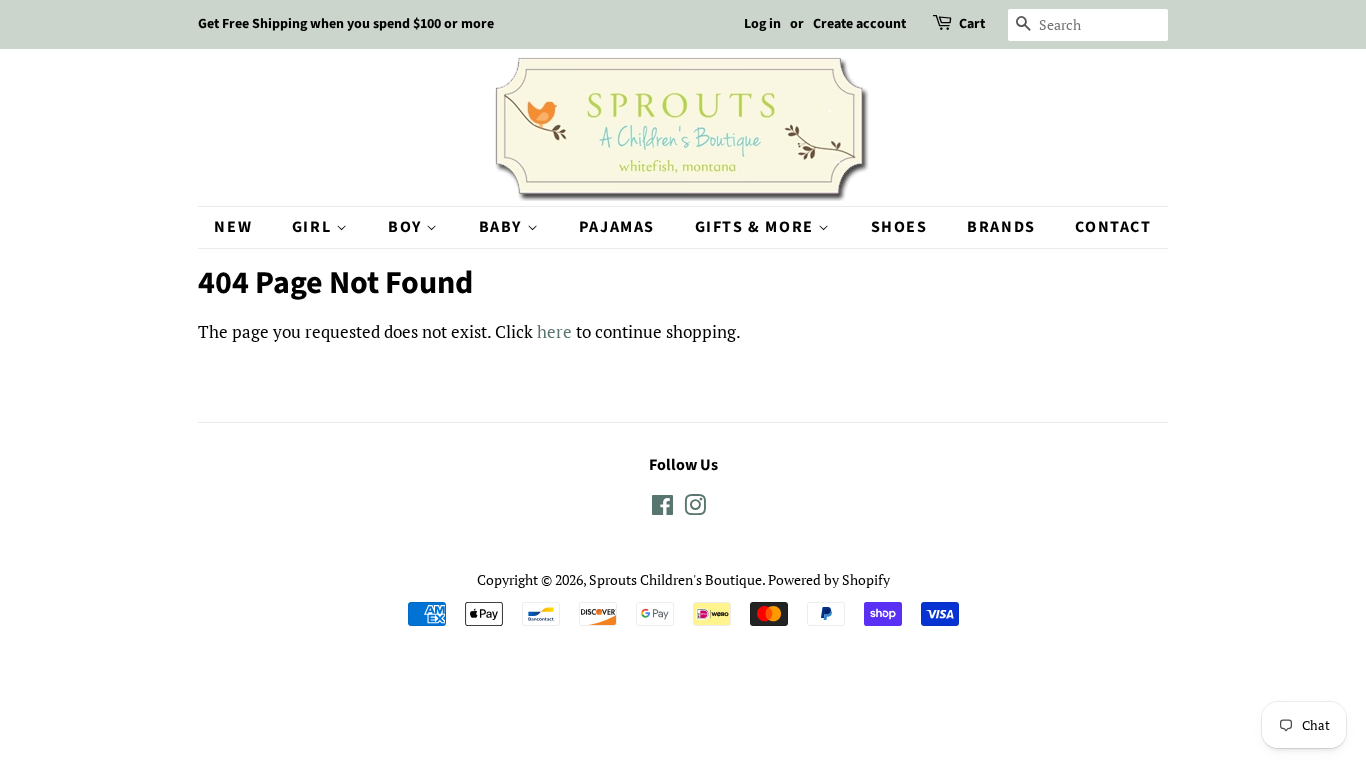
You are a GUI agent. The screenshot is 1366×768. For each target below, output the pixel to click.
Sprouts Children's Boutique (675, 579)
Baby (503, 227)
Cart (972, 24)
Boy (407, 227)
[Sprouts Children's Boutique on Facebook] (662, 508)
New (233, 227)
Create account (859, 24)
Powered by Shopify (829, 579)
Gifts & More (757, 227)
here (554, 331)
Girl (314, 227)
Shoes (899, 227)
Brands (1001, 227)
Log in (762, 24)
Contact (1113, 227)
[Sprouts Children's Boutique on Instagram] (695, 508)
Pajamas (617, 227)
